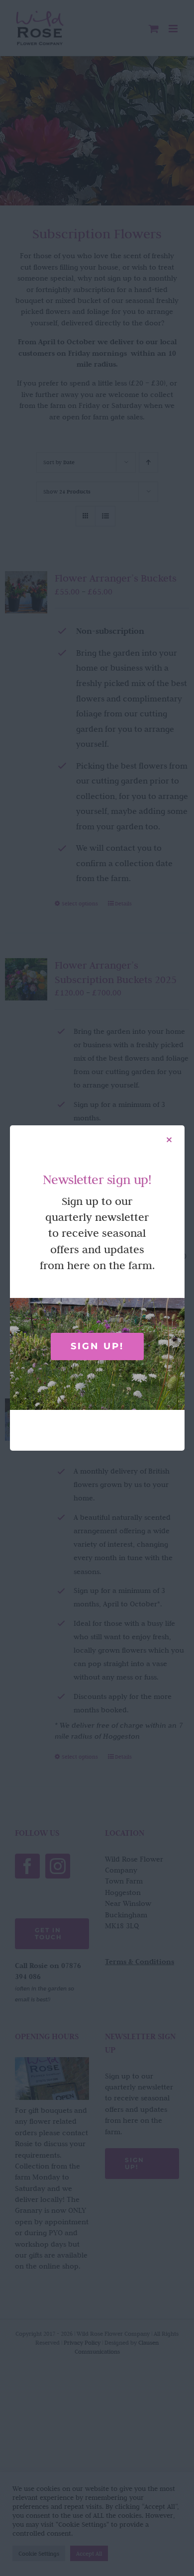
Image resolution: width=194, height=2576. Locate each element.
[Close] (169, 1140)
